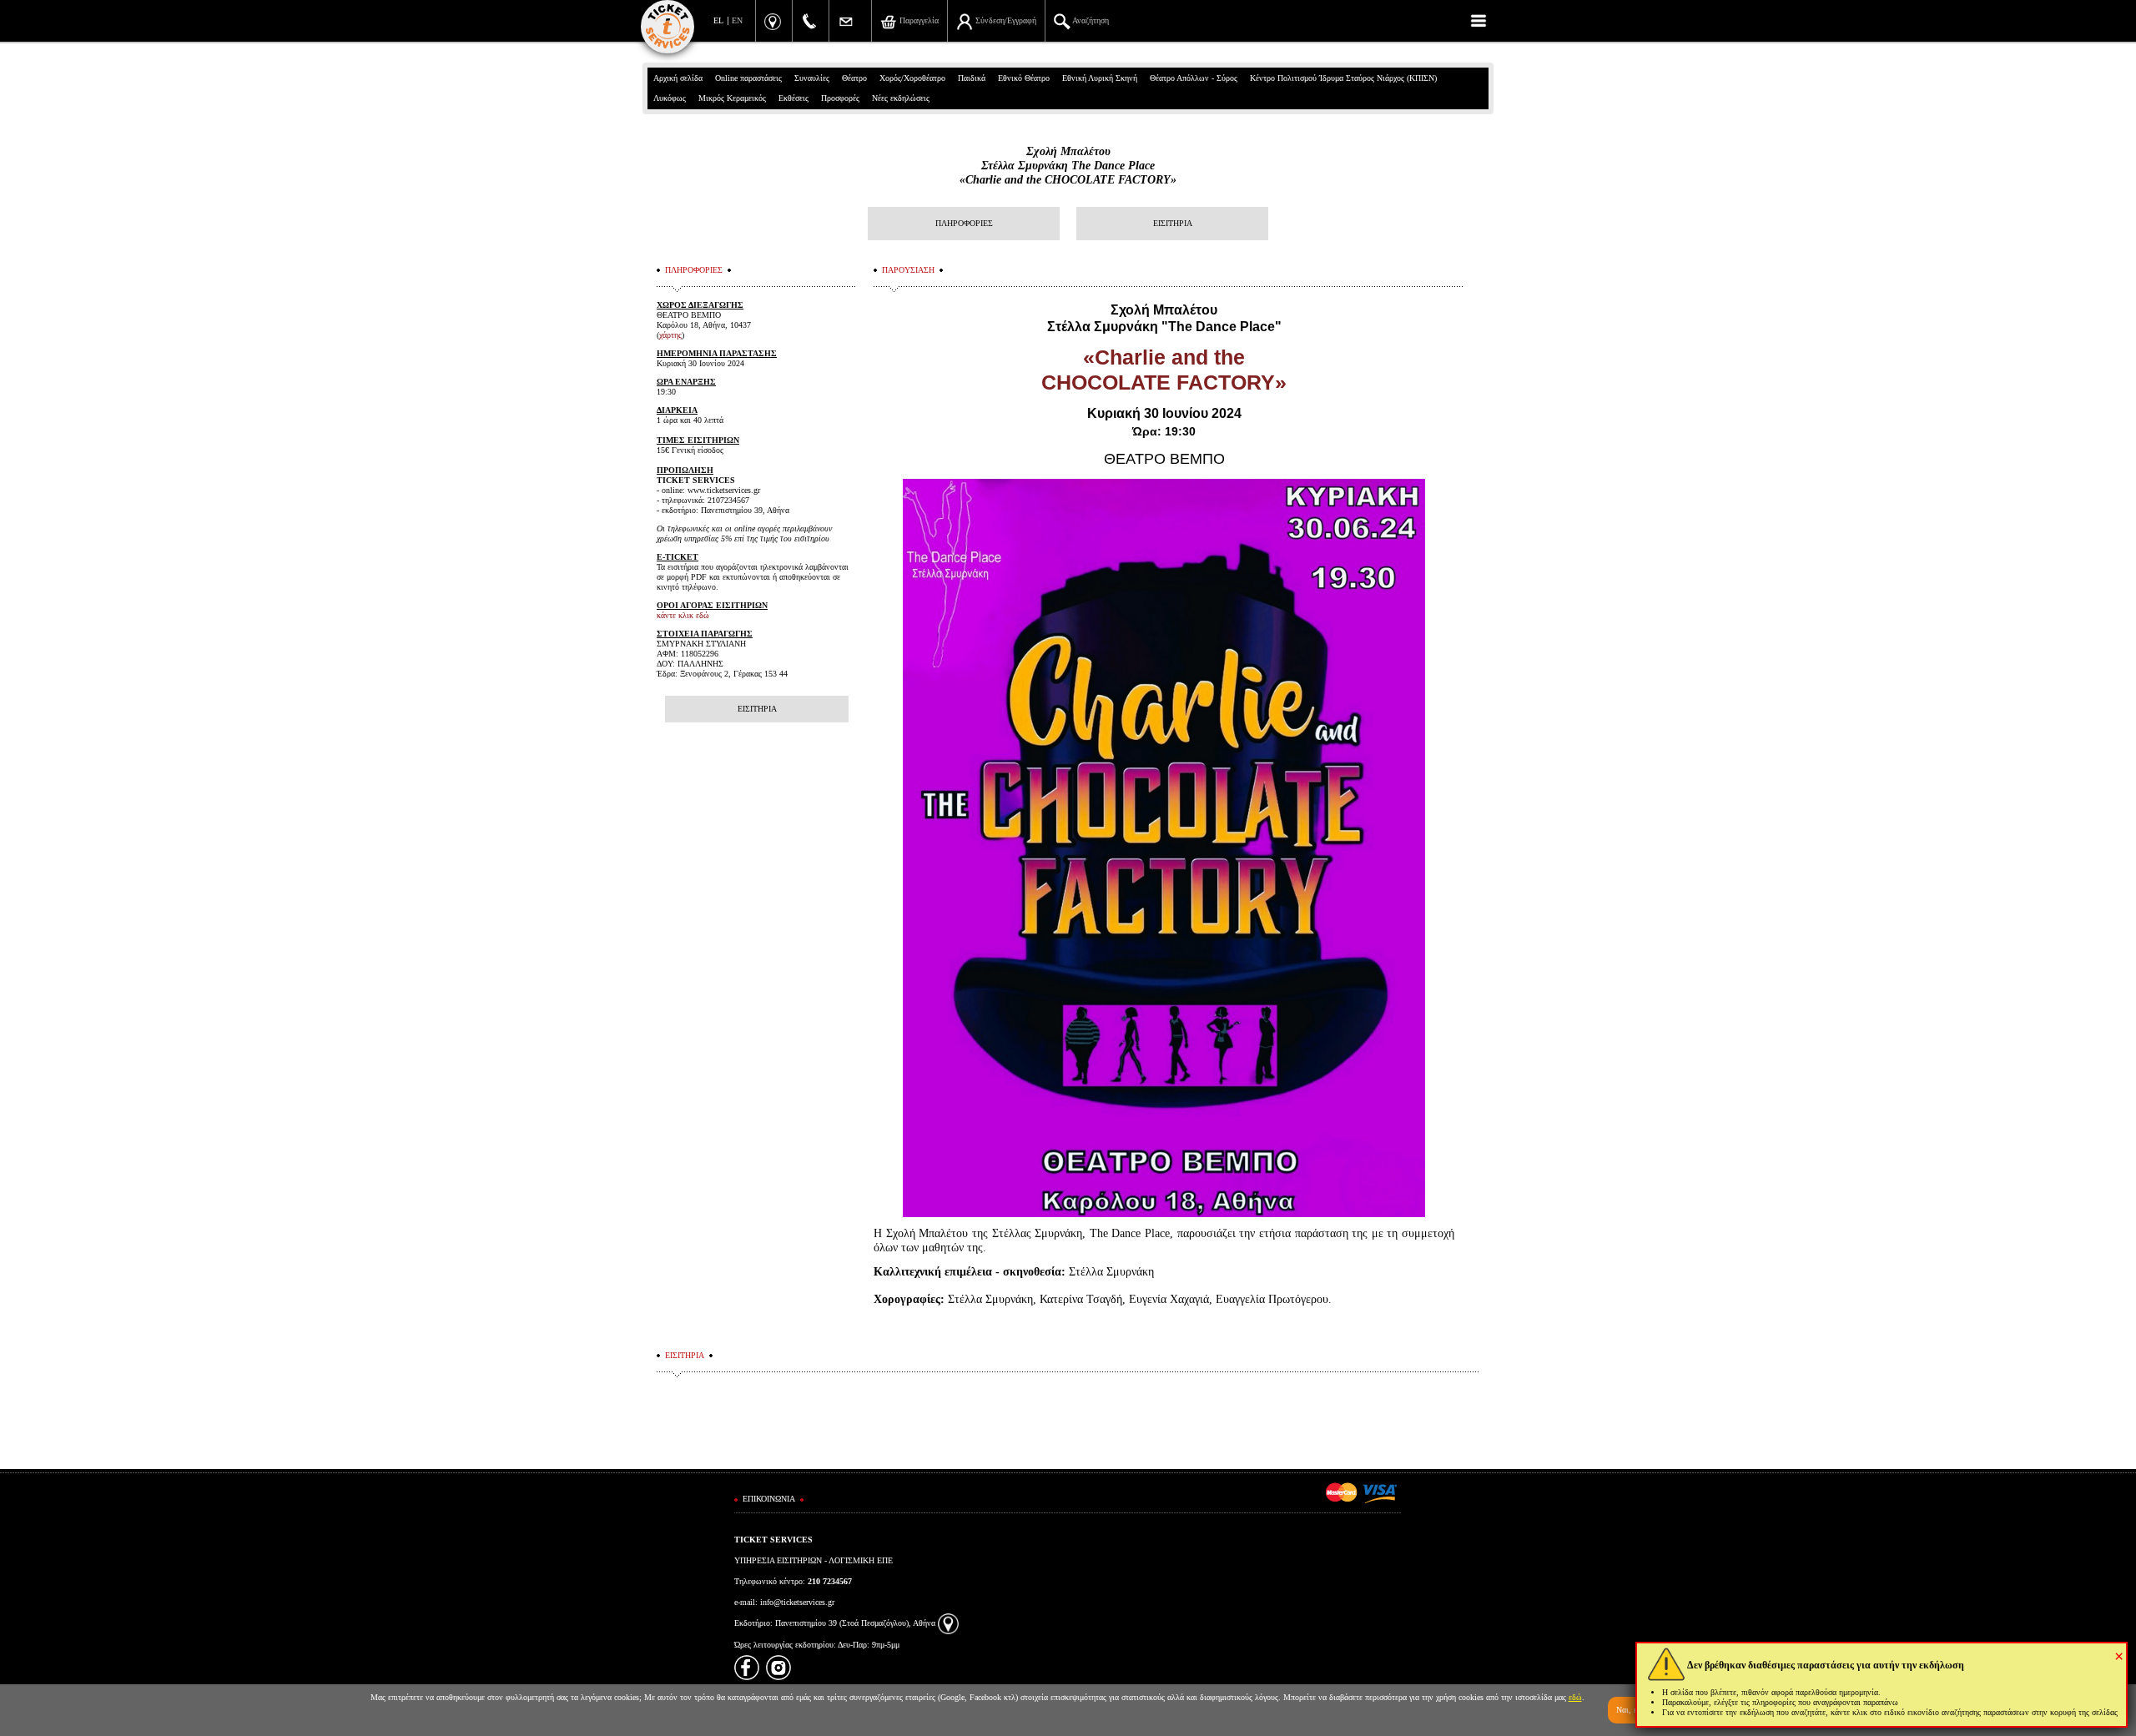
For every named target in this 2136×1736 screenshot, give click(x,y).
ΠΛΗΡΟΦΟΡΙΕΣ (964, 223)
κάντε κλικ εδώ (683, 615)
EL (718, 20)
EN (737, 20)
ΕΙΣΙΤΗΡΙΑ (1173, 223)
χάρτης (670, 335)
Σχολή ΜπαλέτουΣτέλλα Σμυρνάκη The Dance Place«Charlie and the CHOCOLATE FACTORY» (1068, 166)
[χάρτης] (948, 1623)
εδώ (1575, 1697)
